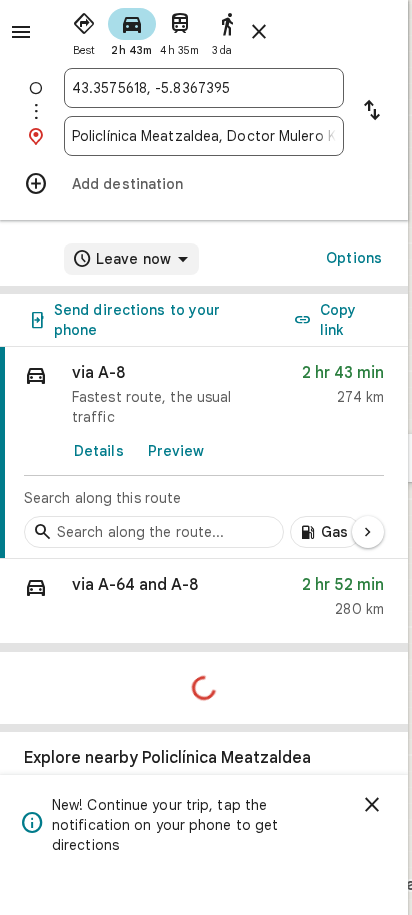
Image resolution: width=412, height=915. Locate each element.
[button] (204, 601)
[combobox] (204, 88)
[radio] (84, 30)
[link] (204, 453)
